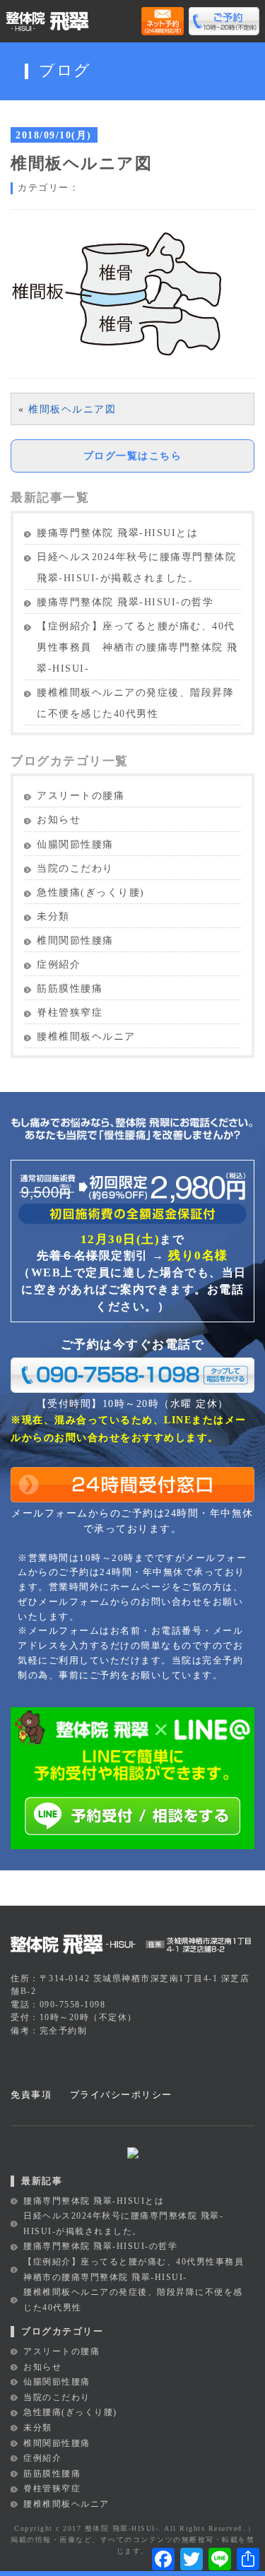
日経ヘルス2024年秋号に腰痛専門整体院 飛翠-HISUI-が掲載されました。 (136, 568)
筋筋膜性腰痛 (70, 989)
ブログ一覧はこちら (133, 456)
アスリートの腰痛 (81, 796)
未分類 (53, 916)
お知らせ (59, 820)
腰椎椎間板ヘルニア (86, 1037)
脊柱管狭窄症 (70, 1013)
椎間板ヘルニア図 (72, 409)
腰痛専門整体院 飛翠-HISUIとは (117, 533)
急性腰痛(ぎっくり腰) (91, 892)
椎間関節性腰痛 (75, 940)
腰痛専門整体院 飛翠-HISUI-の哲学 (125, 602)
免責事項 (31, 2095)
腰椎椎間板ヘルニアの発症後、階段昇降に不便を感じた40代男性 (135, 703)
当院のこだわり (75, 868)
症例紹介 (59, 964)
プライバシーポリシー (121, 2095)
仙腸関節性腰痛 (75, 844)
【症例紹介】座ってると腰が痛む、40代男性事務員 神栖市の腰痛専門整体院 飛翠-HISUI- (137, 647)
